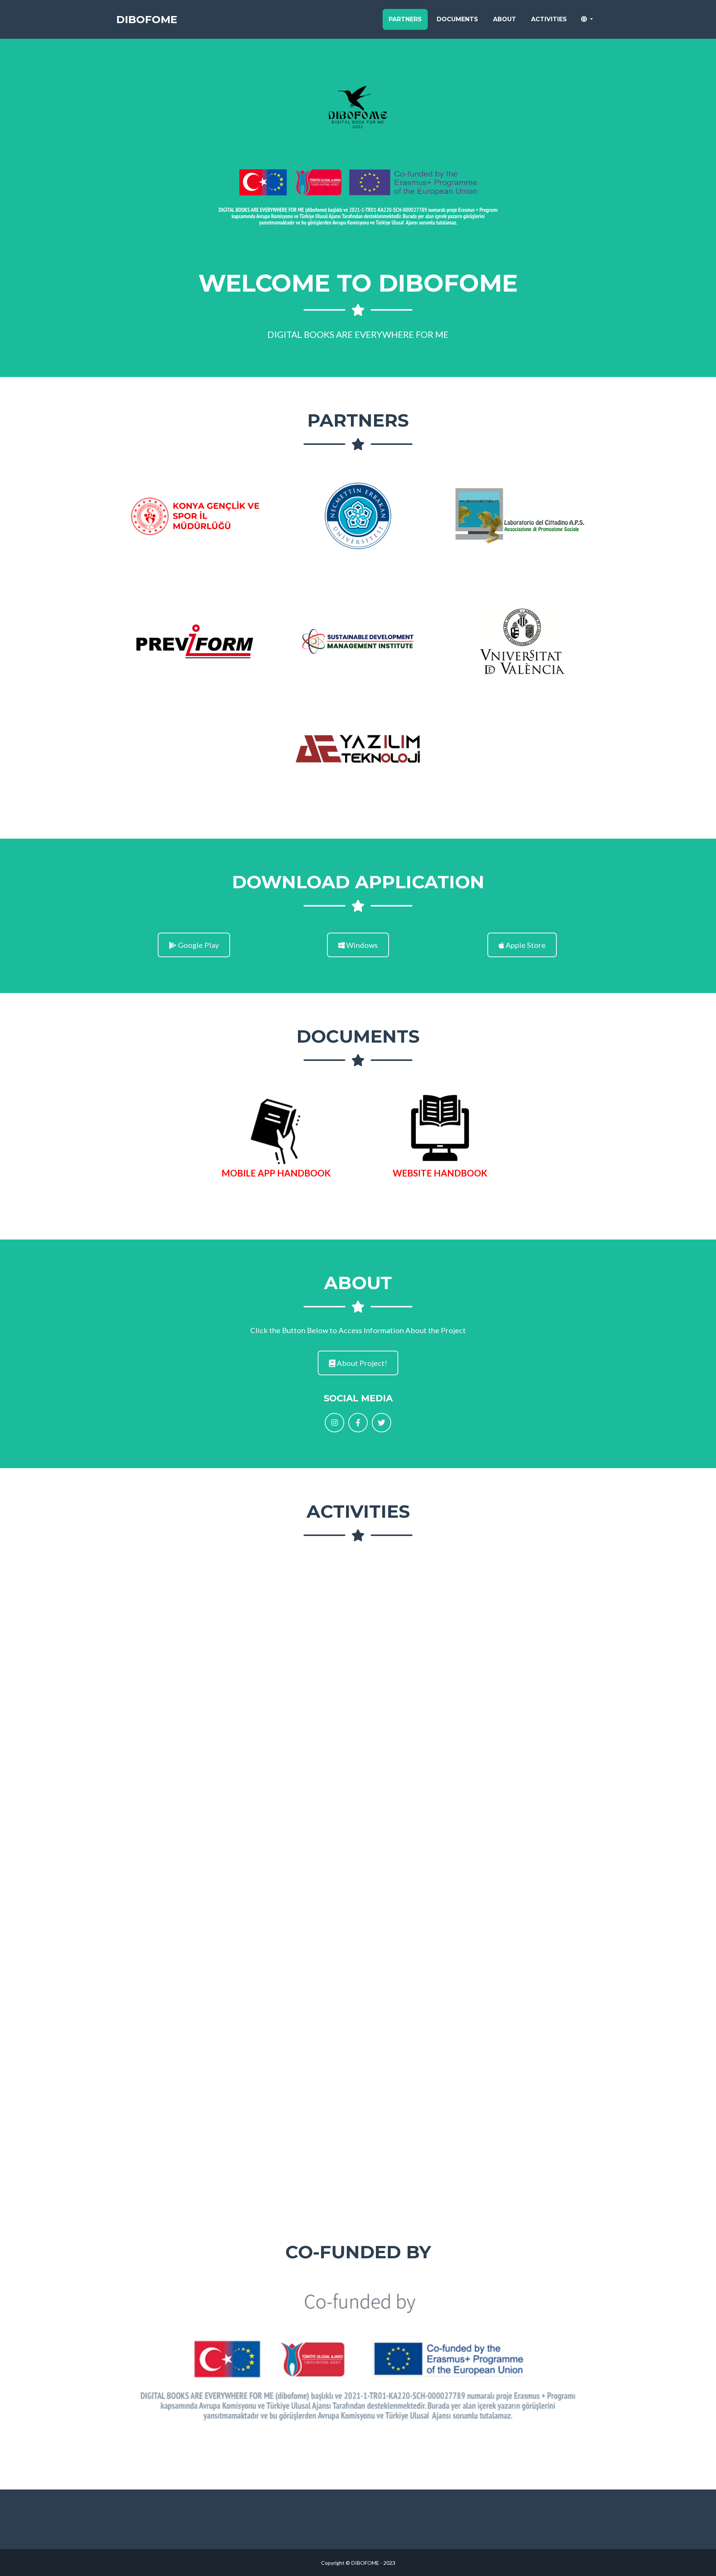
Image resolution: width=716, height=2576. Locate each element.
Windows (361, 945)
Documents (457, 19)
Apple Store (525, 945)
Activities (549, 19)
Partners (405, 19)
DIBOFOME (147, 19)
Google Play (198, 945)
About (505, 19)
